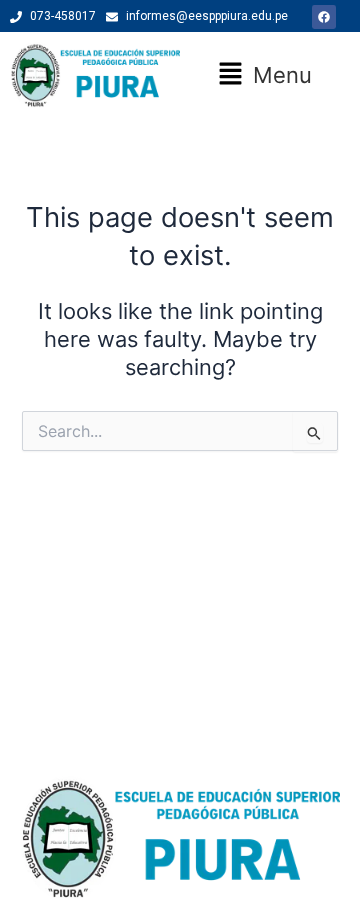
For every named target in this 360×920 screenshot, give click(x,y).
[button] (265, 75)
